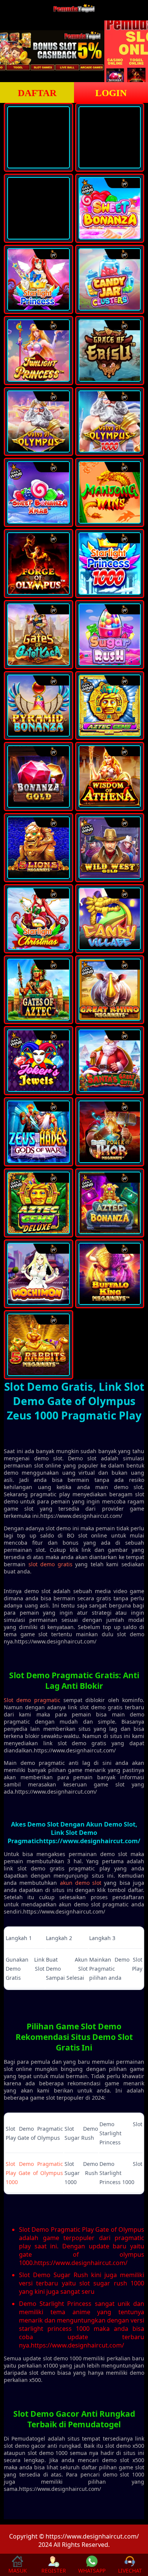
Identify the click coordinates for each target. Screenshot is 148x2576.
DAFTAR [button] (37, 93)
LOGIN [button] (111, 93)
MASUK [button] (18, 2571)
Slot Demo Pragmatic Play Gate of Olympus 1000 (34, 2173)
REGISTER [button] (54, 2571)
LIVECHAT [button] (130, 2571)
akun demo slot (81, 1883)
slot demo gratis (50, 1564)
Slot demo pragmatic (32, 1700)
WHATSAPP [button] (92, 2571)
